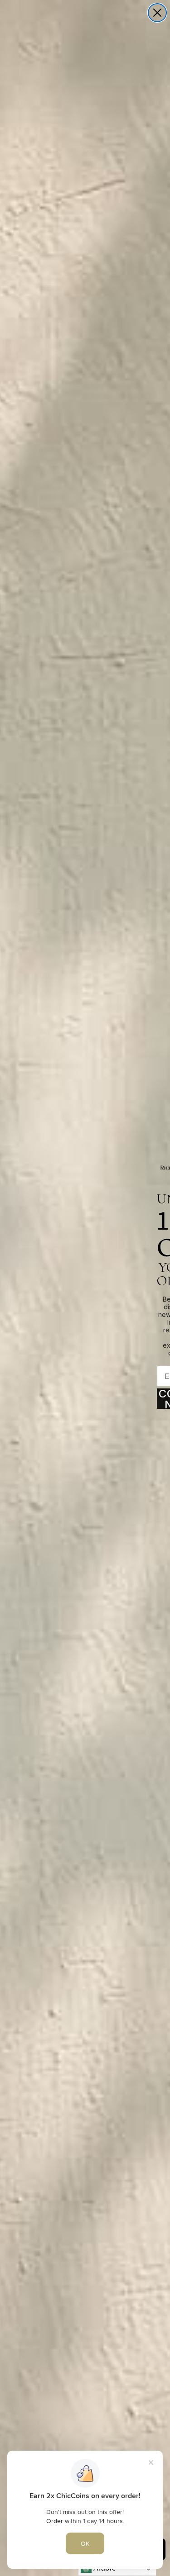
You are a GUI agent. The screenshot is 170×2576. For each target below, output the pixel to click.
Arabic (104, 2568)
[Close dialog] (157, 13)
